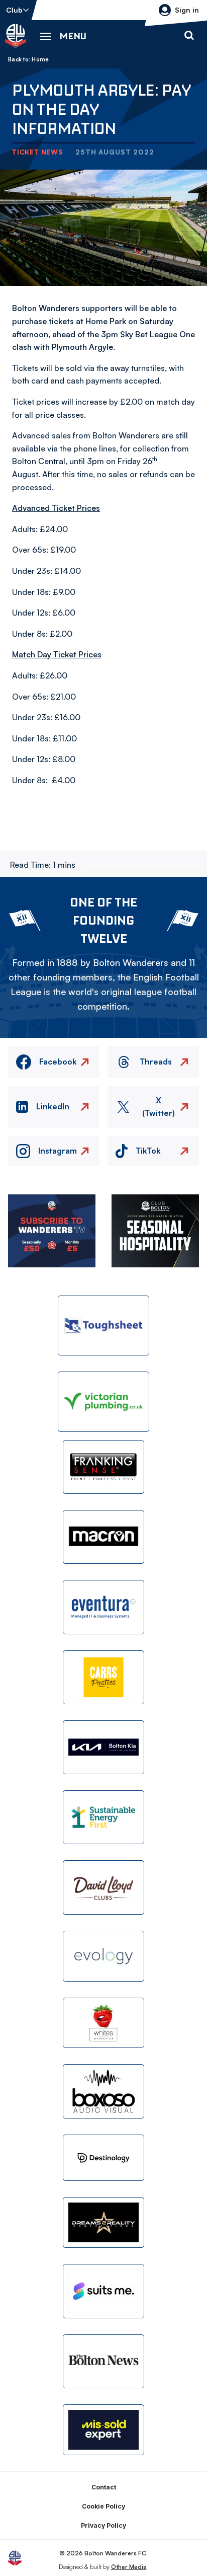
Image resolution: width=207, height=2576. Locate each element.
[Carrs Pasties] (103, 1677)
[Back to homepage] (16, 36)
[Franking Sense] (103, 1467)
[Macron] (103, 1537)
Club (14, 10)
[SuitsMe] (103, 2291)
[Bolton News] (103, 2361)
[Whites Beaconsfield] (103, 2023)
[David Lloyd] (103, 1887)
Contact (104, 2487)
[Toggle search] (189, 36)
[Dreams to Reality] (103, 2222)
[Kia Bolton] (103, 1747)
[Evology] (103, 1956)
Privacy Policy (103, 2525)
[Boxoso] (103, 2091)
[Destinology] (103, 2158)
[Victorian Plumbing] (103, 1401)
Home (40, 59)
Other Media (129, 2567)
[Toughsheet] (103, 1325)
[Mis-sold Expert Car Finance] (103, 2430)
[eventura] (103, 1607)
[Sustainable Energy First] (103, 1817)
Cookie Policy (103, 2506)
